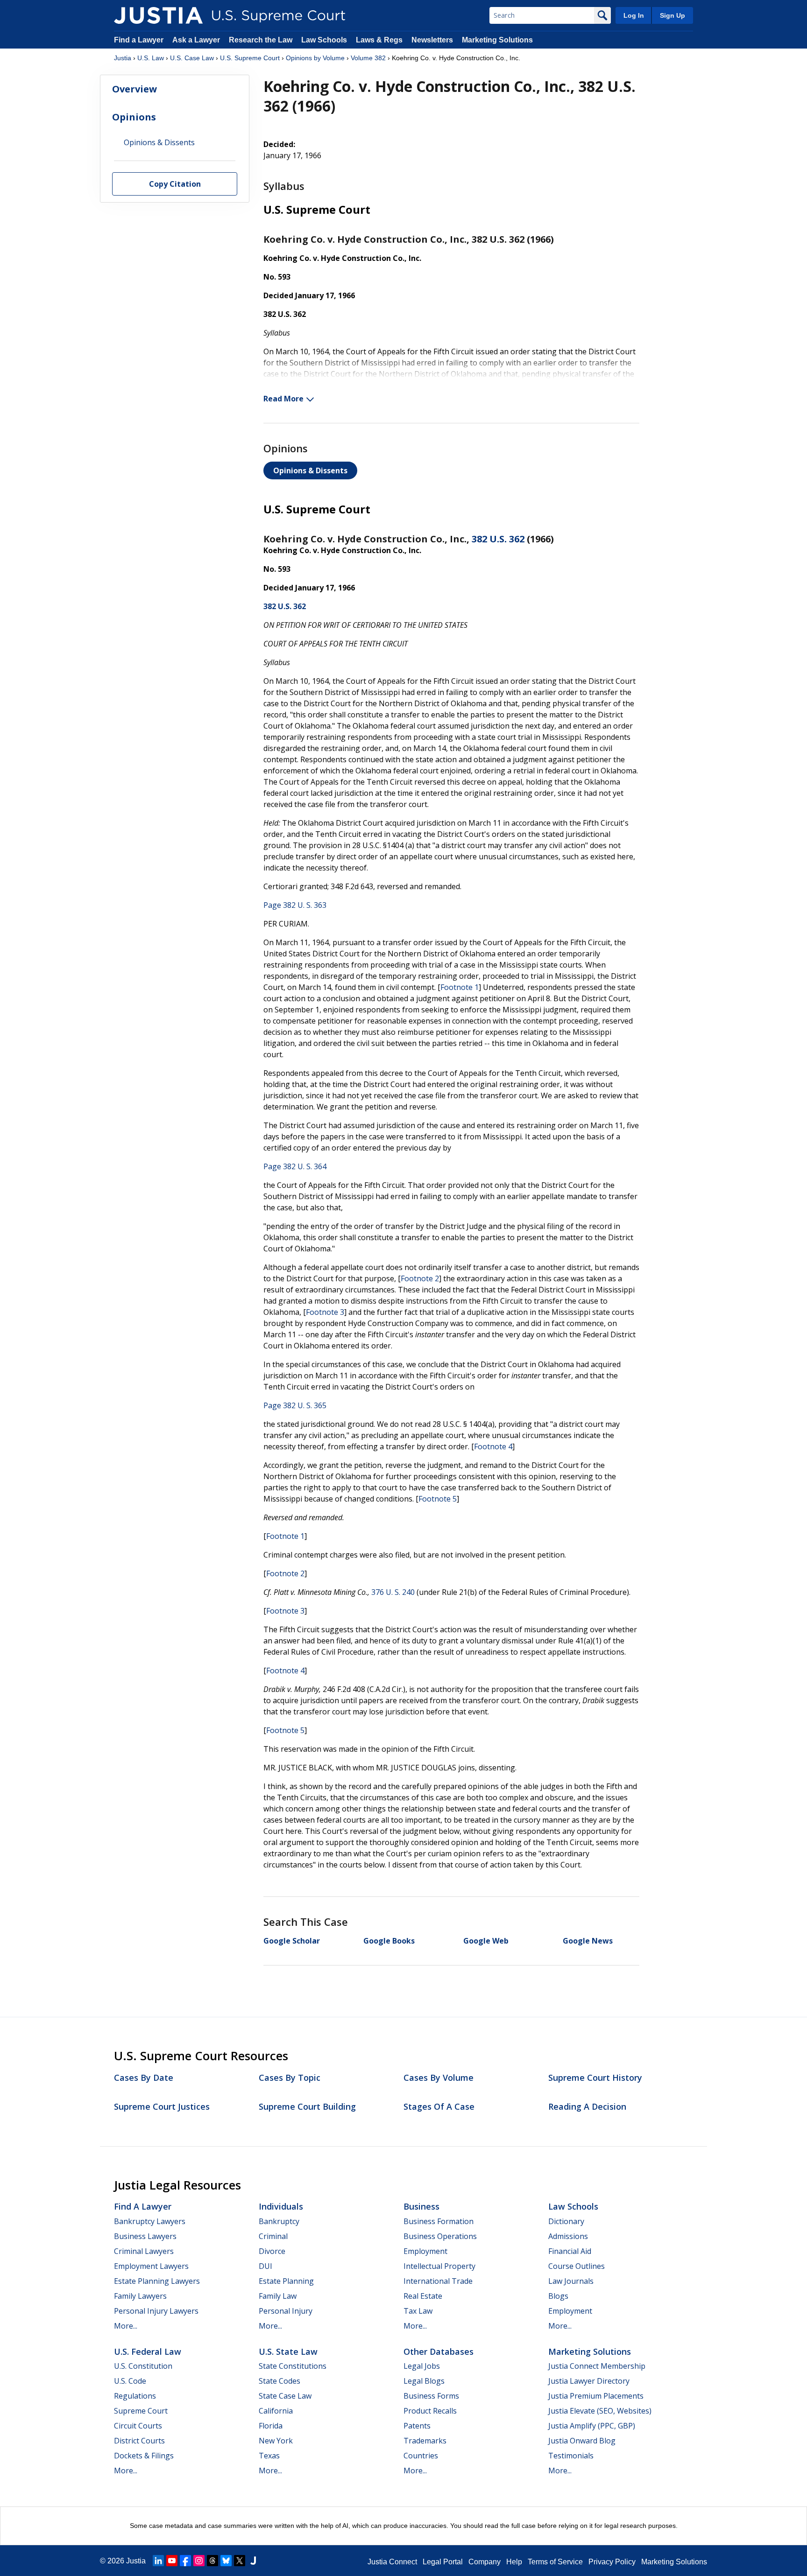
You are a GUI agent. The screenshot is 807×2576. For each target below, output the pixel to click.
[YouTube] (172, 2561)
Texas (269, 2456)
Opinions (134, 117)
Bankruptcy (279, 2221)
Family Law (278, 2296)
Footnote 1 (460, 987)
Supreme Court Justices (162, 2106)
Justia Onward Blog (582, 2441)
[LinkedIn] (158, 2561)
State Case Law (285, 2396)
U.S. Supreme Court (250, 58)
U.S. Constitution (143, 2366)
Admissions (568, 2236)
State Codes (280, 2381)
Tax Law (418, 2311)
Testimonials (571, 2456)
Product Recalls (430, 2411)
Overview (134, 89)
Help (514, 2562)
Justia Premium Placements (596, 2396)
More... (126, 2326)
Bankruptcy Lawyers (150, 2221)
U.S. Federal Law (148, 2351)
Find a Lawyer (139, 40)
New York (276, 2441)
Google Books (389, 1941)
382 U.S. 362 (498, 539)
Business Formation (439, 2221)
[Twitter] (240, 2561)
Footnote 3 (325, 1312)
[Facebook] (185, 2561)
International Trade (438, 2281)
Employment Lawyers (151, 2266)
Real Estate (423, 2296)
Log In (634, 15)
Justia (123, 58)
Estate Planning (286, 2281)
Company (485, 2562)
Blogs (558, 2296)
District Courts (139, 2441)
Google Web (486, 1941)
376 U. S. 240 (393, 1592)
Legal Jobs (422, 2366)
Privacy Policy (612, 2562)
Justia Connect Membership (597, 2366)
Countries (421, 2456)
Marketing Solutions (497, 40)
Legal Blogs (424, 2381)
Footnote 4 (493, 1446)
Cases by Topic (290, 2078)
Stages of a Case (439, 2106)
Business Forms (431, 2396)
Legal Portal (443, 2562)
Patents (417, 2426)
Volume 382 (368, 58)
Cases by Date (144, 2078)
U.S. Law (151, 58)
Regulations (135, 2396)
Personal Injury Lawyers (156, 2311)
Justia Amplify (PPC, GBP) (592, 2426)
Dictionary (566, 2221)
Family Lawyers (140, 2296)
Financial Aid (570, 2251)
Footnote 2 (420, 1278)
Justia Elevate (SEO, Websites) (600, 2411)
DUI (265, 2266)
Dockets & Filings (144, 2456)
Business (421, 2206)
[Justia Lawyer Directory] (253, 2561)
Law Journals (571, 2281)
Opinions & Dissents (310, 470)
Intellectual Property (439, 2266)
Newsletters (432, 40)
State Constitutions (293, 2366)
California (276, 2411)
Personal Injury (286, 2311)
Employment (425, 2251)
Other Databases (439, 2351)
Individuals (281, 2206)
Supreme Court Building (307, 2106)
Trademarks (425, 2441)
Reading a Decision (587, 2106)
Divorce (272, 2251)
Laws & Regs (379, 40)
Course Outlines (577, 2266)
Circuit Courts (138, 2426)
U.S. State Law (288, 2351)
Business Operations (440, 2236)
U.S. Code (130, 2381)
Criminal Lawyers (144, 2251)
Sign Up (672, 15)
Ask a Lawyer (197, 40)
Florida (271, 2426)
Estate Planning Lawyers (157, 2281)
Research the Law (261, 40)
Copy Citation (175, 184)
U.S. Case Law (192, 58)
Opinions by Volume (315, 58)
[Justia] (158, 15)
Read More (283, 399)
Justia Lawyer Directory (589, 2381)
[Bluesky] (226, 2561)
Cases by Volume (439, 2078)
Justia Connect (392, 2562)
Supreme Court (141, 2411)
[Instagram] (199, 2561)
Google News (588, 1941)
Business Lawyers (145, 2236)
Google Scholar (292, 1941)
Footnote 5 (438, 1499)
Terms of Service (555, 2562)
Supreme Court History (595, 2078)
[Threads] (212, 2561)
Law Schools (324, 40)
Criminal (273, 2236)
